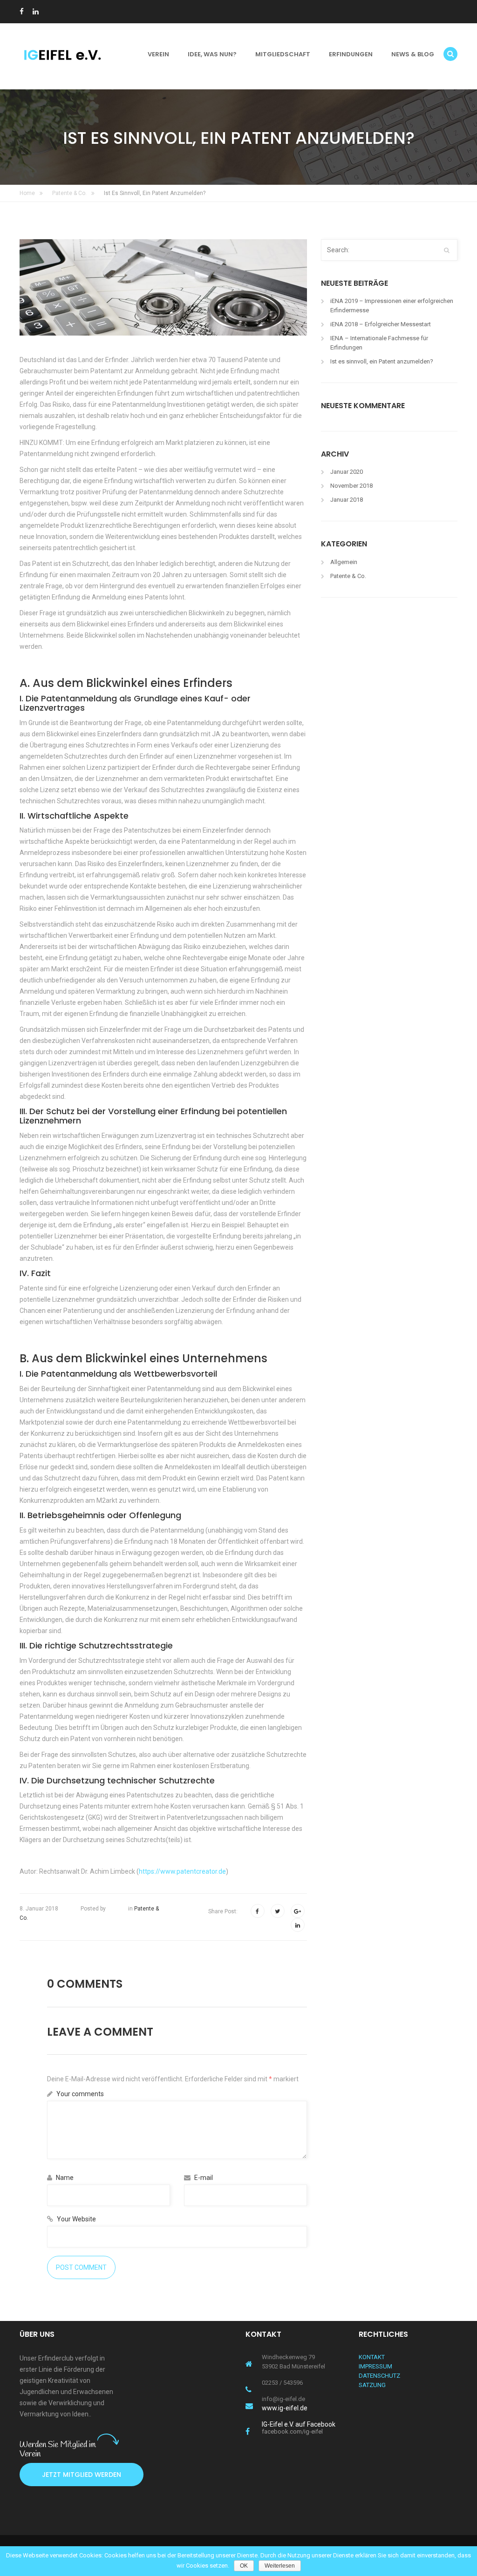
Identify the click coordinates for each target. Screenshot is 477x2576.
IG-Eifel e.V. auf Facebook (299, 2427)
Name (64, 2178)
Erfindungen (351, 54)
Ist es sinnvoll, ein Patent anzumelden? (382, 361)
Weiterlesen (280, 2566)
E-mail (203, 2178)
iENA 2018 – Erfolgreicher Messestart (381, 324)
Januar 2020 (347, 472)
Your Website (76, 2219)
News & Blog (413, 54)
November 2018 (351, 486)
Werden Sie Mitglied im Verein (58, 2449)
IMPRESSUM (375, 2366)
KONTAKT (372, 2357)
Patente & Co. (69, 193)
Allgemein (344, 562)
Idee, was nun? (212, 54)
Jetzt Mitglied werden (82, 2475)
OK (244, 2566)
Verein (158, 54)
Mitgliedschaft (283, 54)
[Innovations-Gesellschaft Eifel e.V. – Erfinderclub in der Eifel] (68, 54)
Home (27, 193)
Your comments (79, 2094)
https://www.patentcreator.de (182, 1871)
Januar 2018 (347, 500)
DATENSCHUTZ (379, 2376)
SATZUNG (372, 2385)
